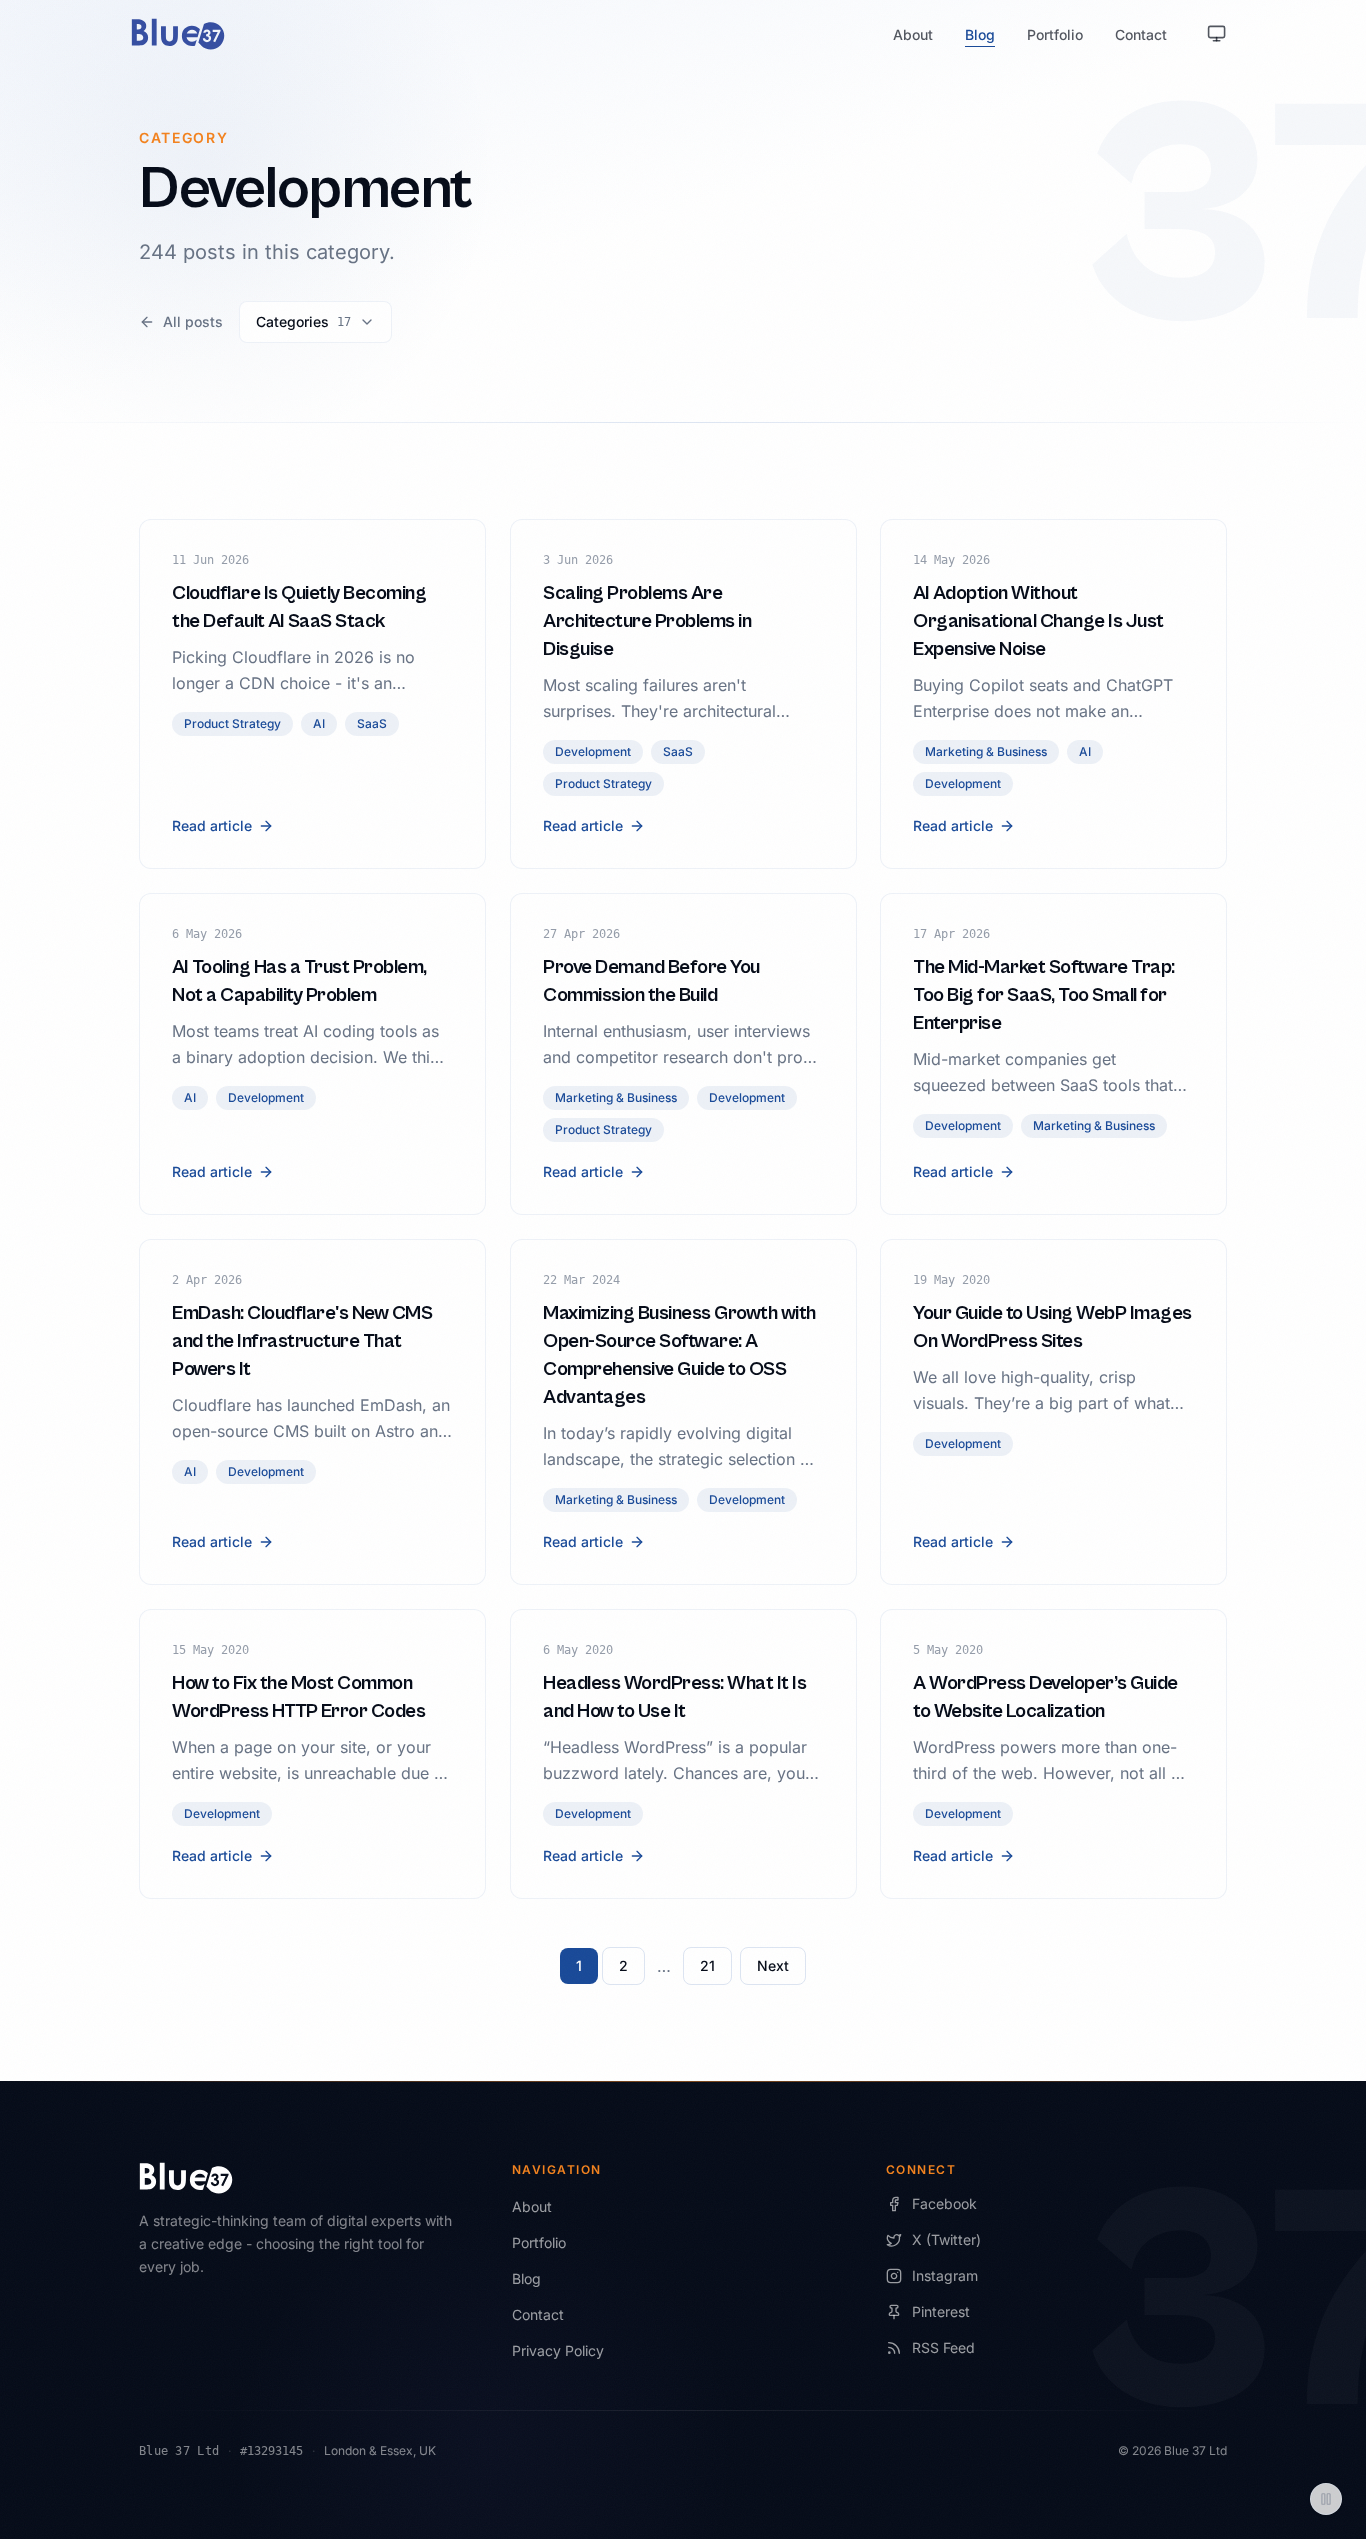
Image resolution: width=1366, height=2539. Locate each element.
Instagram (945, 2275)
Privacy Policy (558, 2350)
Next (773, 1965)
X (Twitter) (946, 2239)
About (913, 34)
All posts (193, 321)
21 (707, 1965)
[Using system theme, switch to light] (1217, 34)
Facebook (944, 2203)
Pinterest (941, 2311)
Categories (303, 321)
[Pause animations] (1326, 2499)
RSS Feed (943, 2347)
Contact (1141, 34)
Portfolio (1055, 34)
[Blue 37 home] (178, 34)
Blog (980, 34)
